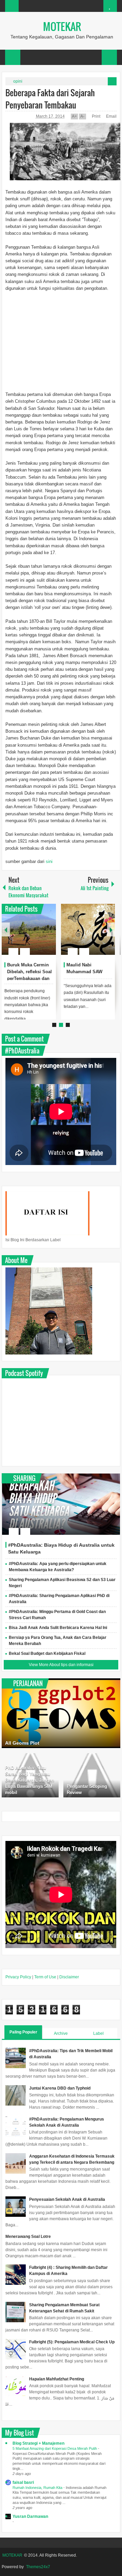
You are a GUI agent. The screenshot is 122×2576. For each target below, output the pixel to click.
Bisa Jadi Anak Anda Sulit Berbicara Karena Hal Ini (58, 1628)
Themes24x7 (38, 2567)
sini (49, 861)
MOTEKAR (62, 26)
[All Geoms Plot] (61, 1713)
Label (98, 2033)
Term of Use (45, 1977)
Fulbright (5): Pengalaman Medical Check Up (72, 2342)
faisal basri (23, 2482)
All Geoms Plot (22, 1743)
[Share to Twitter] (39, 935)
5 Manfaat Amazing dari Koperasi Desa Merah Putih (55, 2448)
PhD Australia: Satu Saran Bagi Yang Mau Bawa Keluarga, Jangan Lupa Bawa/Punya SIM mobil (30, 1780)
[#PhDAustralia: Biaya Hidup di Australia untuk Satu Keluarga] (61, 1504)
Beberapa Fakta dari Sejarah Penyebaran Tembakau (50, 99)
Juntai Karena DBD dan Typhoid (60, 2088)
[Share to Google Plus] (48, 935)
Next (111, 929)
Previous (6, 929)
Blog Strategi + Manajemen (38, 2443)
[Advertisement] (61, 345)
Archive (61, 2033)
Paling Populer (23, 2032)
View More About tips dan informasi (61, 1665)
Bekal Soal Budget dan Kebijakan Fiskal (47, 1653)
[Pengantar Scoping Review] (92, 1775)
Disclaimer (69, 1977)
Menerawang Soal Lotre (28, 2237)
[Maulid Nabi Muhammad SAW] (88, 929)
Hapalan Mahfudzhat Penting (57, 2379)
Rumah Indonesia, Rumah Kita (38, 2488)
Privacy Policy (18, 1977)
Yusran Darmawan (30, 2516)
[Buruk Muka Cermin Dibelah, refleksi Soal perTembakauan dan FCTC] (29, 929)
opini (18, 81)
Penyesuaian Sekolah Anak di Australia (67, 2199)
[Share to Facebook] (30, 935)
